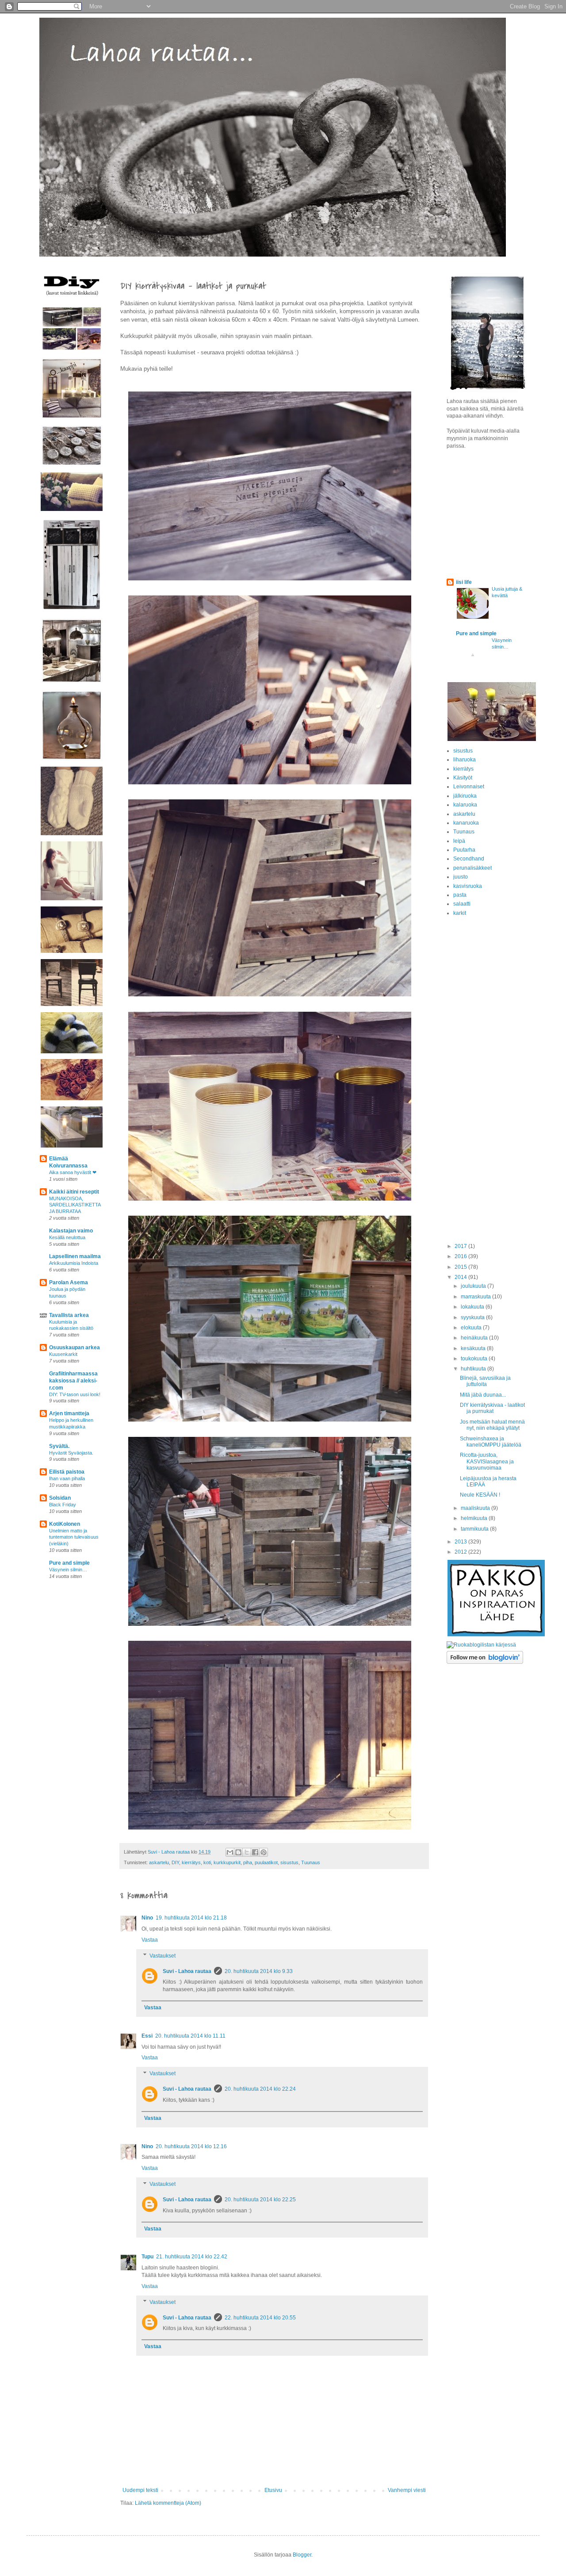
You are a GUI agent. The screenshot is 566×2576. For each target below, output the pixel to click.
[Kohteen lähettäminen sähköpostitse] (230, 1852)
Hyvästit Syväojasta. (71, 1453)
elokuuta (472, 1328)
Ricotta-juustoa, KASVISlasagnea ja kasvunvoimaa (487, 1461)
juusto (461, 877)
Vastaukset (163, 1956)
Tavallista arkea (69, 1315)
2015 (461, 1267)
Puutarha (464, 850)
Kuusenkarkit (63, 1354)
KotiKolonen (65, 1524)
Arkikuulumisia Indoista (74, 1263)
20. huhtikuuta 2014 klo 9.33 (259, 1971)
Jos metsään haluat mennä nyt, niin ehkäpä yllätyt (492, 1425)
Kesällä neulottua (67, 1237)
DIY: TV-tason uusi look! (75, 1394)
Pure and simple (69, 1563)
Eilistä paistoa (67, 1472)
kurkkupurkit (227, 1862)
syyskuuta (473, 1317)
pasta (460, 895)
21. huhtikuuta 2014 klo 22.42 (192, 2257)
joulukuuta (474, 1286)
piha (248, 1862)
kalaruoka (465, 805)
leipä (459, 841)
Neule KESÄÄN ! (480, 1495)
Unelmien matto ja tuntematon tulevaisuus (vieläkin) (74, 1537)
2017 (461, 1246)
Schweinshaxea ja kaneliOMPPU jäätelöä (491, 1442)
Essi (147, 2036)
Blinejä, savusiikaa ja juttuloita (485, 1381)
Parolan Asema (69, 1282)
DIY (175, 1862)
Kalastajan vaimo (71, 1231)
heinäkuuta (475, 1338)
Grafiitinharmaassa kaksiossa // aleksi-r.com (73, 1381)
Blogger (302, 2555)
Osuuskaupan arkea (75, 1348)
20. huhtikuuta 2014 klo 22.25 (260, 2200)
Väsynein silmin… (68, 1570)
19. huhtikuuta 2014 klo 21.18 (191, 1918)
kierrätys (191, 1862)
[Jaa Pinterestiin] (264, 1852)
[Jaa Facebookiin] (255, 1852)
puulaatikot (266, 1862)
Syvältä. (59, 1446)
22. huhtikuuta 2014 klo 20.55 (260, 2318)
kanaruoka (466, 823)
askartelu (159, 1862)
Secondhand (469, 859)
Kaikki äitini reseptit (74, 1192)
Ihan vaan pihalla (67, 1478)
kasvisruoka (468, 886)
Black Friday (63, 1505)
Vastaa (150, 1940)
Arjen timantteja (69, 1413)
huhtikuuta (474, 1369)
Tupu (147, 2257)
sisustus (289, 1862)
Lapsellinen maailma (75, 1256)
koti (207, 1862)
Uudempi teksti (140, 2490)
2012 (461, 1552)
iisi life (464, 582)
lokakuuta (473, 1307)
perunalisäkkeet (472, 868)
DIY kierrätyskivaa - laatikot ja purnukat (492, 1408)
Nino (147, 1918)
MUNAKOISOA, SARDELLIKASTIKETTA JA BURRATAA (75, 1205)
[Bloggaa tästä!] (238, 1852)
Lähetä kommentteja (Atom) (168, 2503)
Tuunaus (311, 1862)
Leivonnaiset (469, 787)
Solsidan (60, 1498)
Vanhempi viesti (407, 2490)
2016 (461, 1256)
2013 (461, 1542)
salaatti (462, 904)
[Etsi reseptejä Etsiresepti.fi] (481, 1645)
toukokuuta (475, 1359)
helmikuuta (475, 1518)
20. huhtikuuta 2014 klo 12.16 (191, 2146)
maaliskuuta (476, 1508)
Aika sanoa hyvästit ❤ (73, 1172)
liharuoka (465, 760)
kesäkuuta (474, 1348)
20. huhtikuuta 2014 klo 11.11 (190, 2036)
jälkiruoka (465, 796)
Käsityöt (463, 778)
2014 (461, 1277)
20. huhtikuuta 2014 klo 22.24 (260, 2089)
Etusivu (273, 2490)
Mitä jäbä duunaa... (483, 1395)
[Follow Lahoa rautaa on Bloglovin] (485, 1662)
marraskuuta (476, 1297)
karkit (460, 913)
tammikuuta (475, 1529)
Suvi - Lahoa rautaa (187, 1971)
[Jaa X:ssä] (247, 1852)
